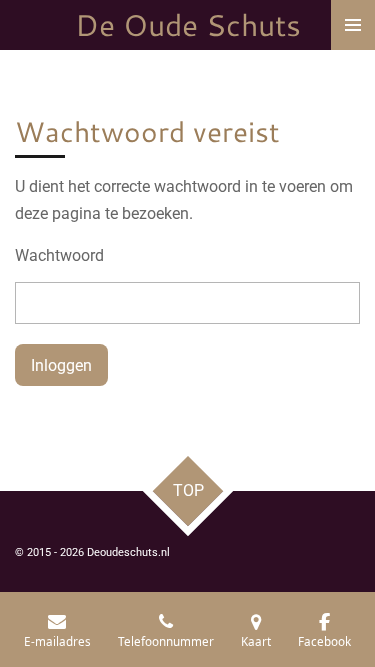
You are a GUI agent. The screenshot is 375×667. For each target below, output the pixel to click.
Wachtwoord (59, 255)
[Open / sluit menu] (353, 25)
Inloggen (61, 365)
